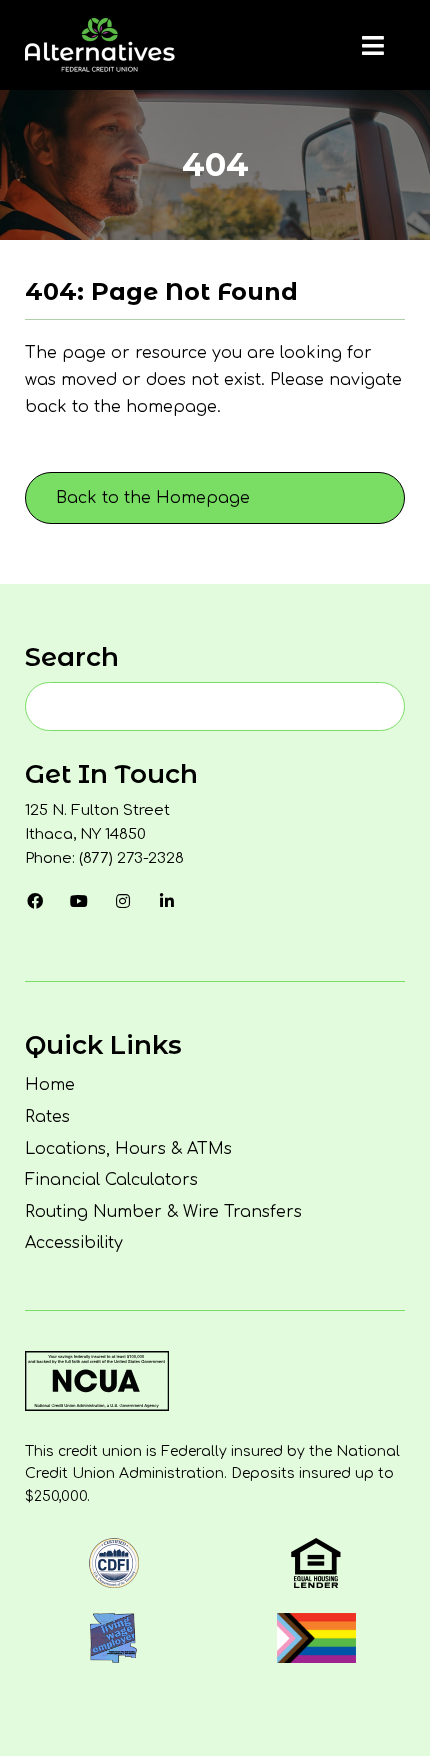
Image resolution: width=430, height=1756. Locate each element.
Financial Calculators (111, 1180)
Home (50, 1085)
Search (72, 657)
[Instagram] (123, 901)
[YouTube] (79, 901)
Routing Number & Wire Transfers (163, 1212)
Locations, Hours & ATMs (128, 1149)
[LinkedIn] (167, 901)
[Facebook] (35, 901)
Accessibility (74, 1243)
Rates (47, 1117)
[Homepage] (100, 45)
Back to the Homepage (153, 498)
